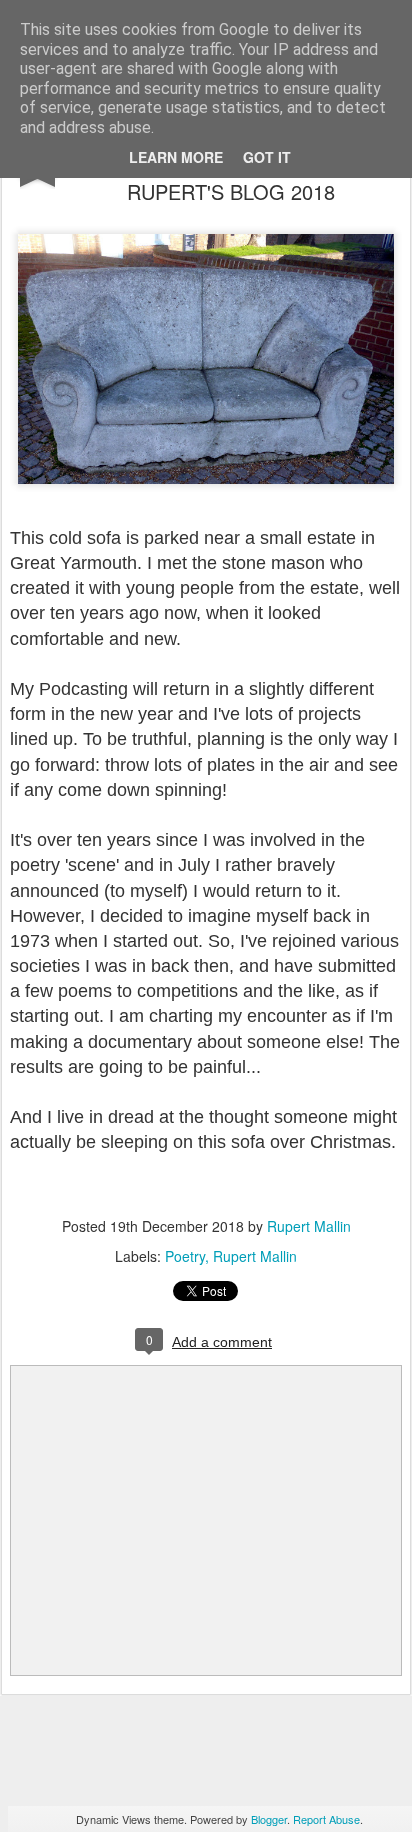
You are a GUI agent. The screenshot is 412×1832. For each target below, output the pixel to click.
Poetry (185, 1256)
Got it (267, 157)
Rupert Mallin (309, 1226)
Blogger (269, 1819)
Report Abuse (326, 1819)
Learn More (176, 157)
